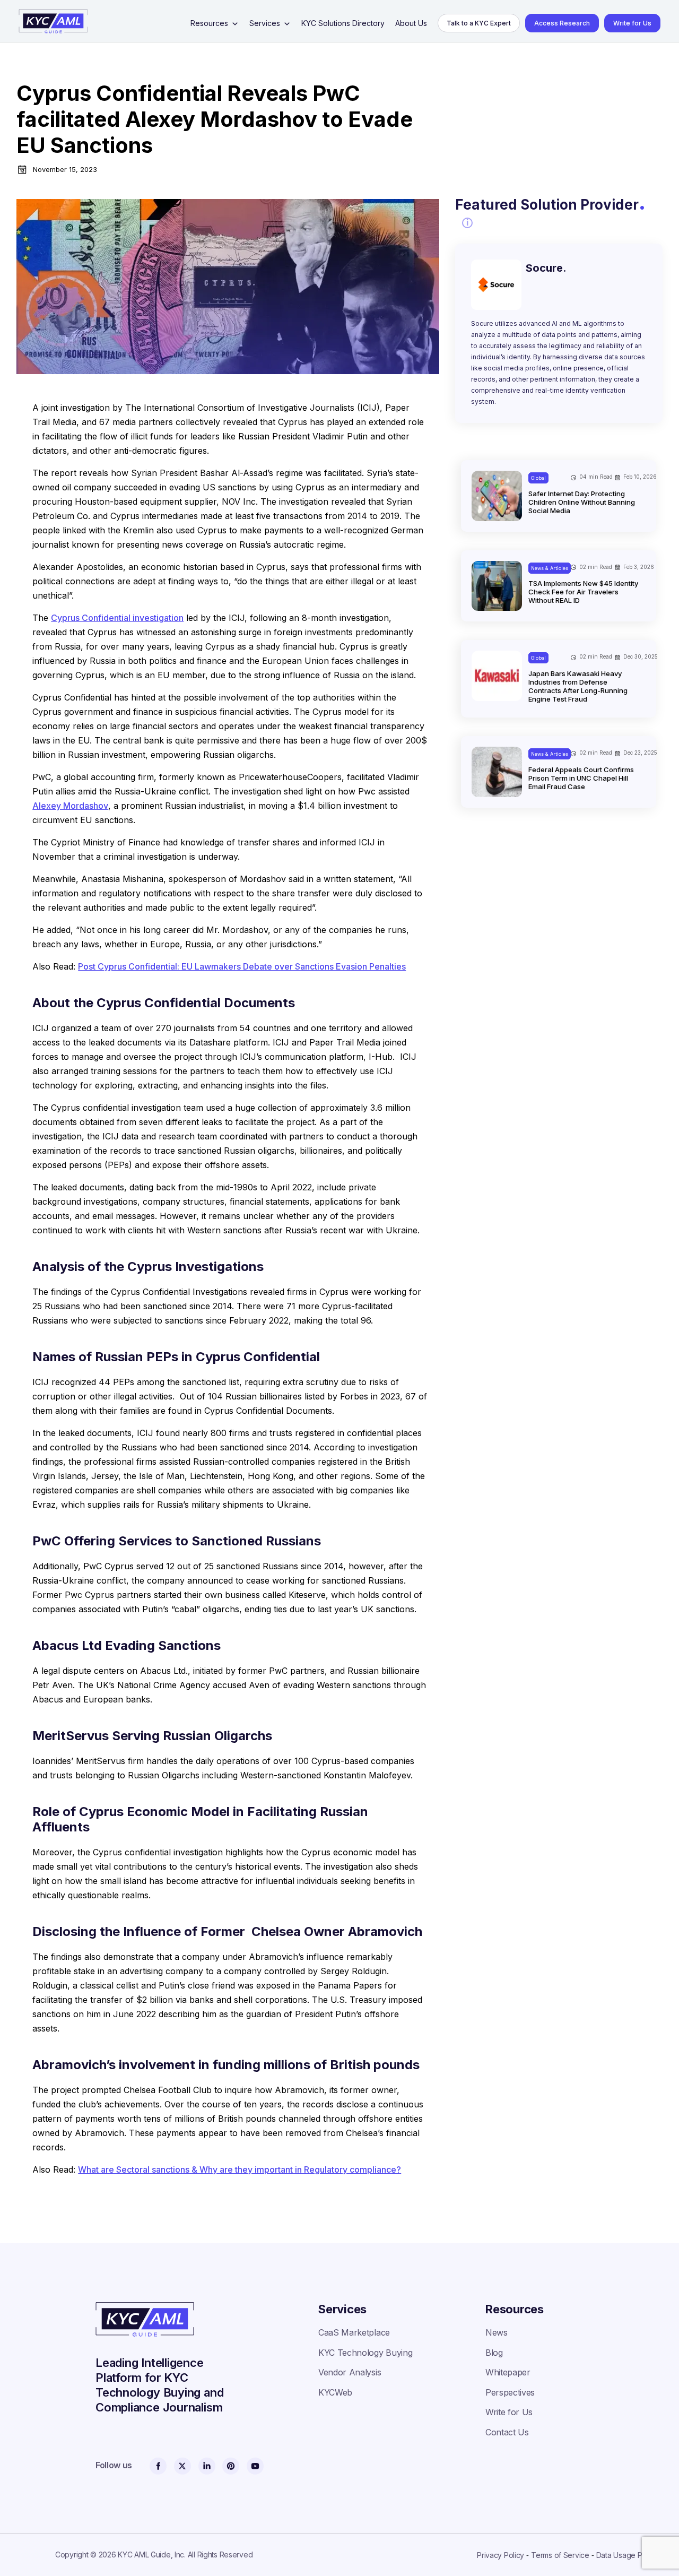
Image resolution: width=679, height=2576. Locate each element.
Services (265, 23)
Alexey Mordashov (70, 806)
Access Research (562, 23)
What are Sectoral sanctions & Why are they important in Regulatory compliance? (240, 2169)
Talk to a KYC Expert (479, 23)
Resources (209, 23)
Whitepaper (508, 2372)
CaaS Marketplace (354, 2332)
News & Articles (550, 568)
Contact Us (507, 2432)
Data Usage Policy (627, 2555)
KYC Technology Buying (365, 2353)
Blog (494, 2353)
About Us (411, 23)
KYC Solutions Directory (343, 23)
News (497, 2332)
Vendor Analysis (350, 2372)
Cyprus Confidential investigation (117, 618)
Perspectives (510, 2392)
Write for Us (632, 23)
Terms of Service (560, 2555)
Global (538, 478)
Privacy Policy (500, 2555)
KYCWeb (335, 2392)
